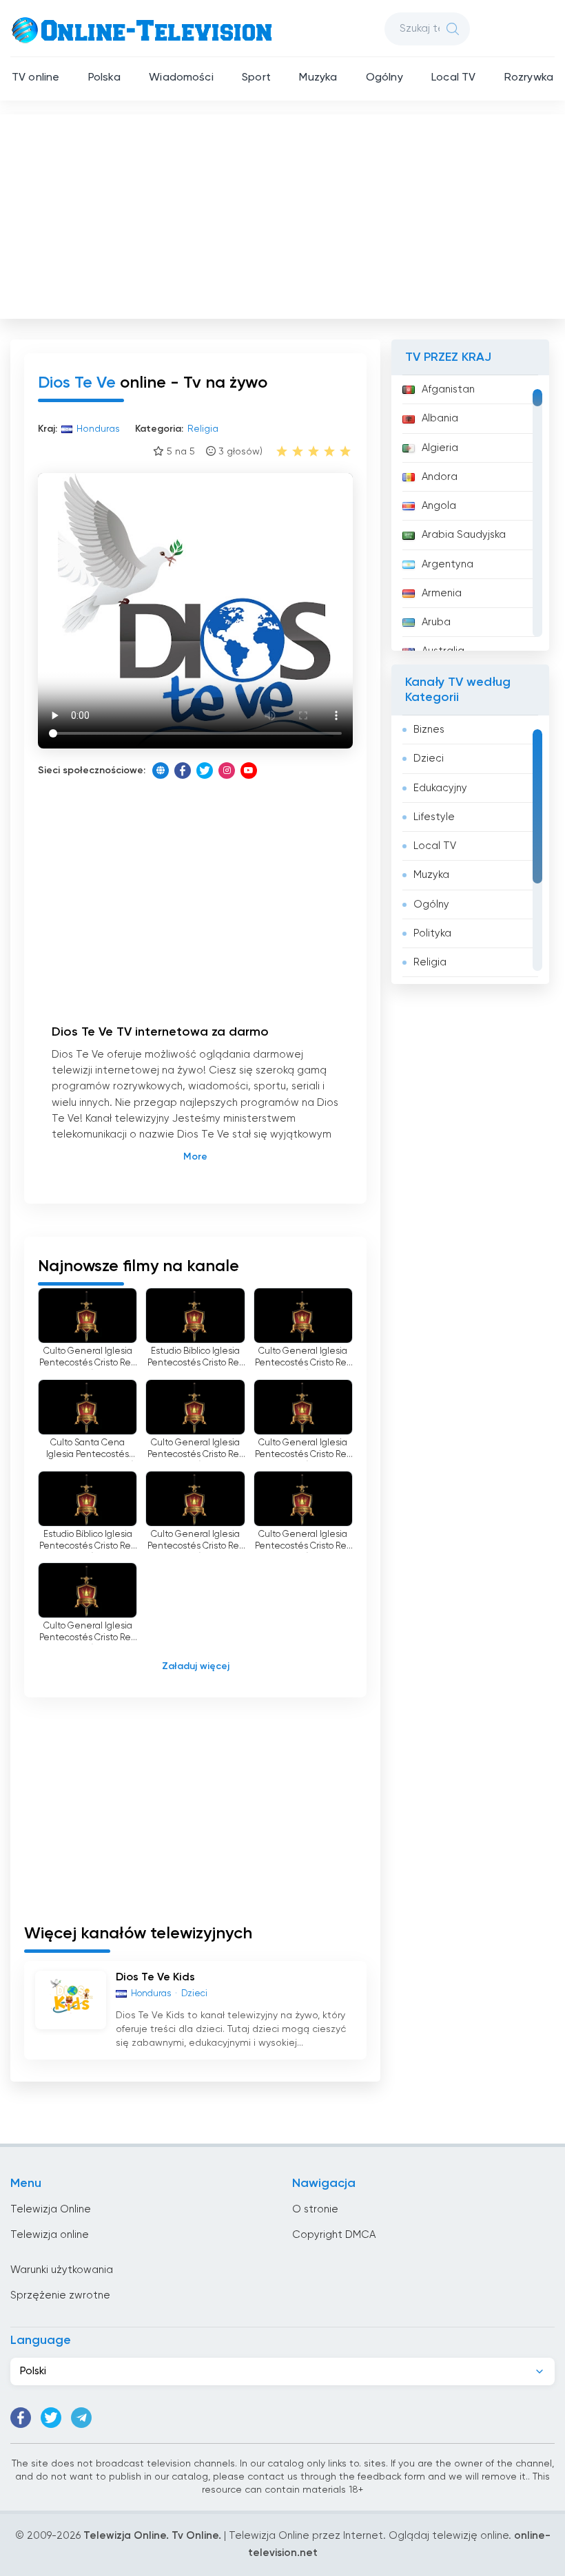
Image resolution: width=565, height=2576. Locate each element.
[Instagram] (227, 771)
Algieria (440, 448)
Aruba (436, 622)
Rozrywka (529, 78)
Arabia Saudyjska (464, 535)
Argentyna (448, 564)
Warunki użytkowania (62, 2270)
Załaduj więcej (196, 1666)
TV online (35, 78)
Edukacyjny (440, 788)
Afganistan (448, 389)
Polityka (432, 933)
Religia (430, 962)
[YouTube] (249, 771)
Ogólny (384, 78)
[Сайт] (161, 771)
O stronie (315, 2209)
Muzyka (318, 78)
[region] (470, 513)
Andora (440, 477)
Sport (256, 78)
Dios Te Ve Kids (155, 1978)
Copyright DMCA (334, 2235)
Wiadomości (181, 78)
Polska (104, 78)
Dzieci (429, 758)
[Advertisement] (284, 213)
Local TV (453, 78)
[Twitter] (205, 771)
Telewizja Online (51, 2209)
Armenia (442, 593)
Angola (439, 506)
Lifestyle (434, 817)
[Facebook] (183, 771)
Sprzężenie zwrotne (60, 2295)
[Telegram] (81, 2418)
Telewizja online (50, 2235)
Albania (440, 418)
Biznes (429, 730)
